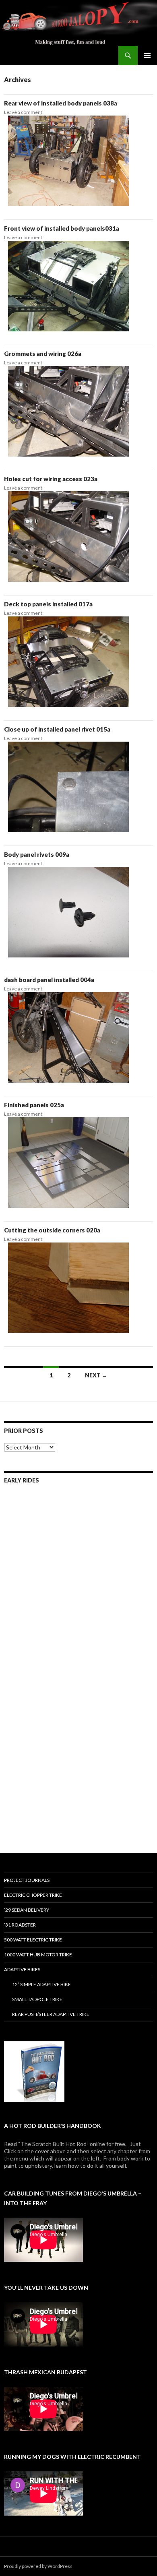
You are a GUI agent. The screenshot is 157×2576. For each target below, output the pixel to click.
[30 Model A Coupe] (41, 1803)
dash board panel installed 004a (49, 980)
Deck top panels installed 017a (48, 604)
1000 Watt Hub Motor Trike (38, 1955)
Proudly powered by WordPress (38, 2566)
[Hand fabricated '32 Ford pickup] (116, 1803)
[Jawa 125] (116, 1519)
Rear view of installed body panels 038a (61, 103)
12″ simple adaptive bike (41, 1984)
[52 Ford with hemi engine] (41, 1632)
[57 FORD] (116, 1576)
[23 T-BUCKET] (116, 1632)
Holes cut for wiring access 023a (51, 479)
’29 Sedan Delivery (27, 1910)
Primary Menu (147, 56)
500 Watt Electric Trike (33, 1940)
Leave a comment (23, 112)
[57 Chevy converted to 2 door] (116, 1689)
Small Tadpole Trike (37, 1999)
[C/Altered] (41, 1689)
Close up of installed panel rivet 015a (57, 729)
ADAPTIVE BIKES (22, 1969)
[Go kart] (41, 1519)
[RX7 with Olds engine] (41, 1746)
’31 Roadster (20, 1925)
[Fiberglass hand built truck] (116, 1746)
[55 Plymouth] (41, 1576)
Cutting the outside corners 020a (52, 1230)
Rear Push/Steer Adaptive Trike (51, 2014)
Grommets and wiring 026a (43, 354)
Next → (96, 1375)
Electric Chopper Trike (33, 1895)
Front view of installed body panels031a (62, 228)
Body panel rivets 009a (37, 854)
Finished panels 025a (34, 1105)
